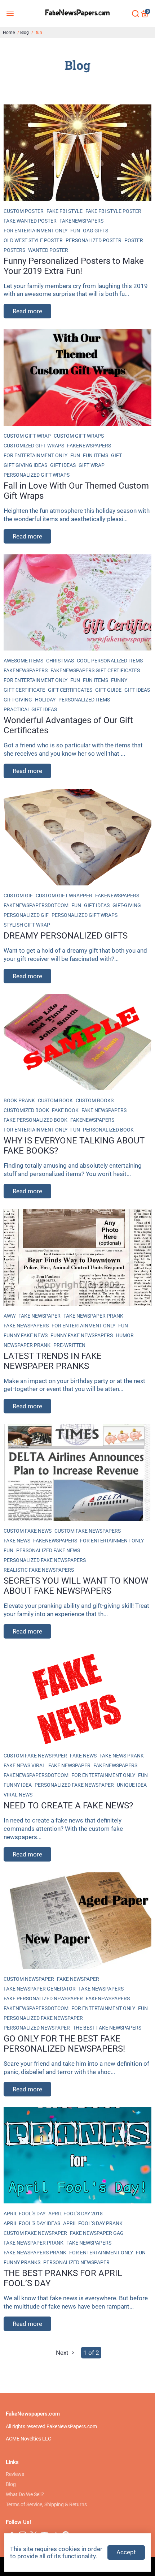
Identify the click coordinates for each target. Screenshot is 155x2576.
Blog (25, 33)
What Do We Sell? (25, 2494)
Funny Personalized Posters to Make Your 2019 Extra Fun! (74, 266)
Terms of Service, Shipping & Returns (46, 2504)
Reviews (15, 2474)
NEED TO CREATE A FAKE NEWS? (68, 1806)
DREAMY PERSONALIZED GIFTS (66, 936)
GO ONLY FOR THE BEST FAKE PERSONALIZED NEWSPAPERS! (64, 2044)
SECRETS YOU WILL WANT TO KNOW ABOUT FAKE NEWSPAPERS (76, 1586)
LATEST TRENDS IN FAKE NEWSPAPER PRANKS (53, 1361)
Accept (126, 2552)
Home (9, 33)
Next (63, 2353)
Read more (27, 311)
